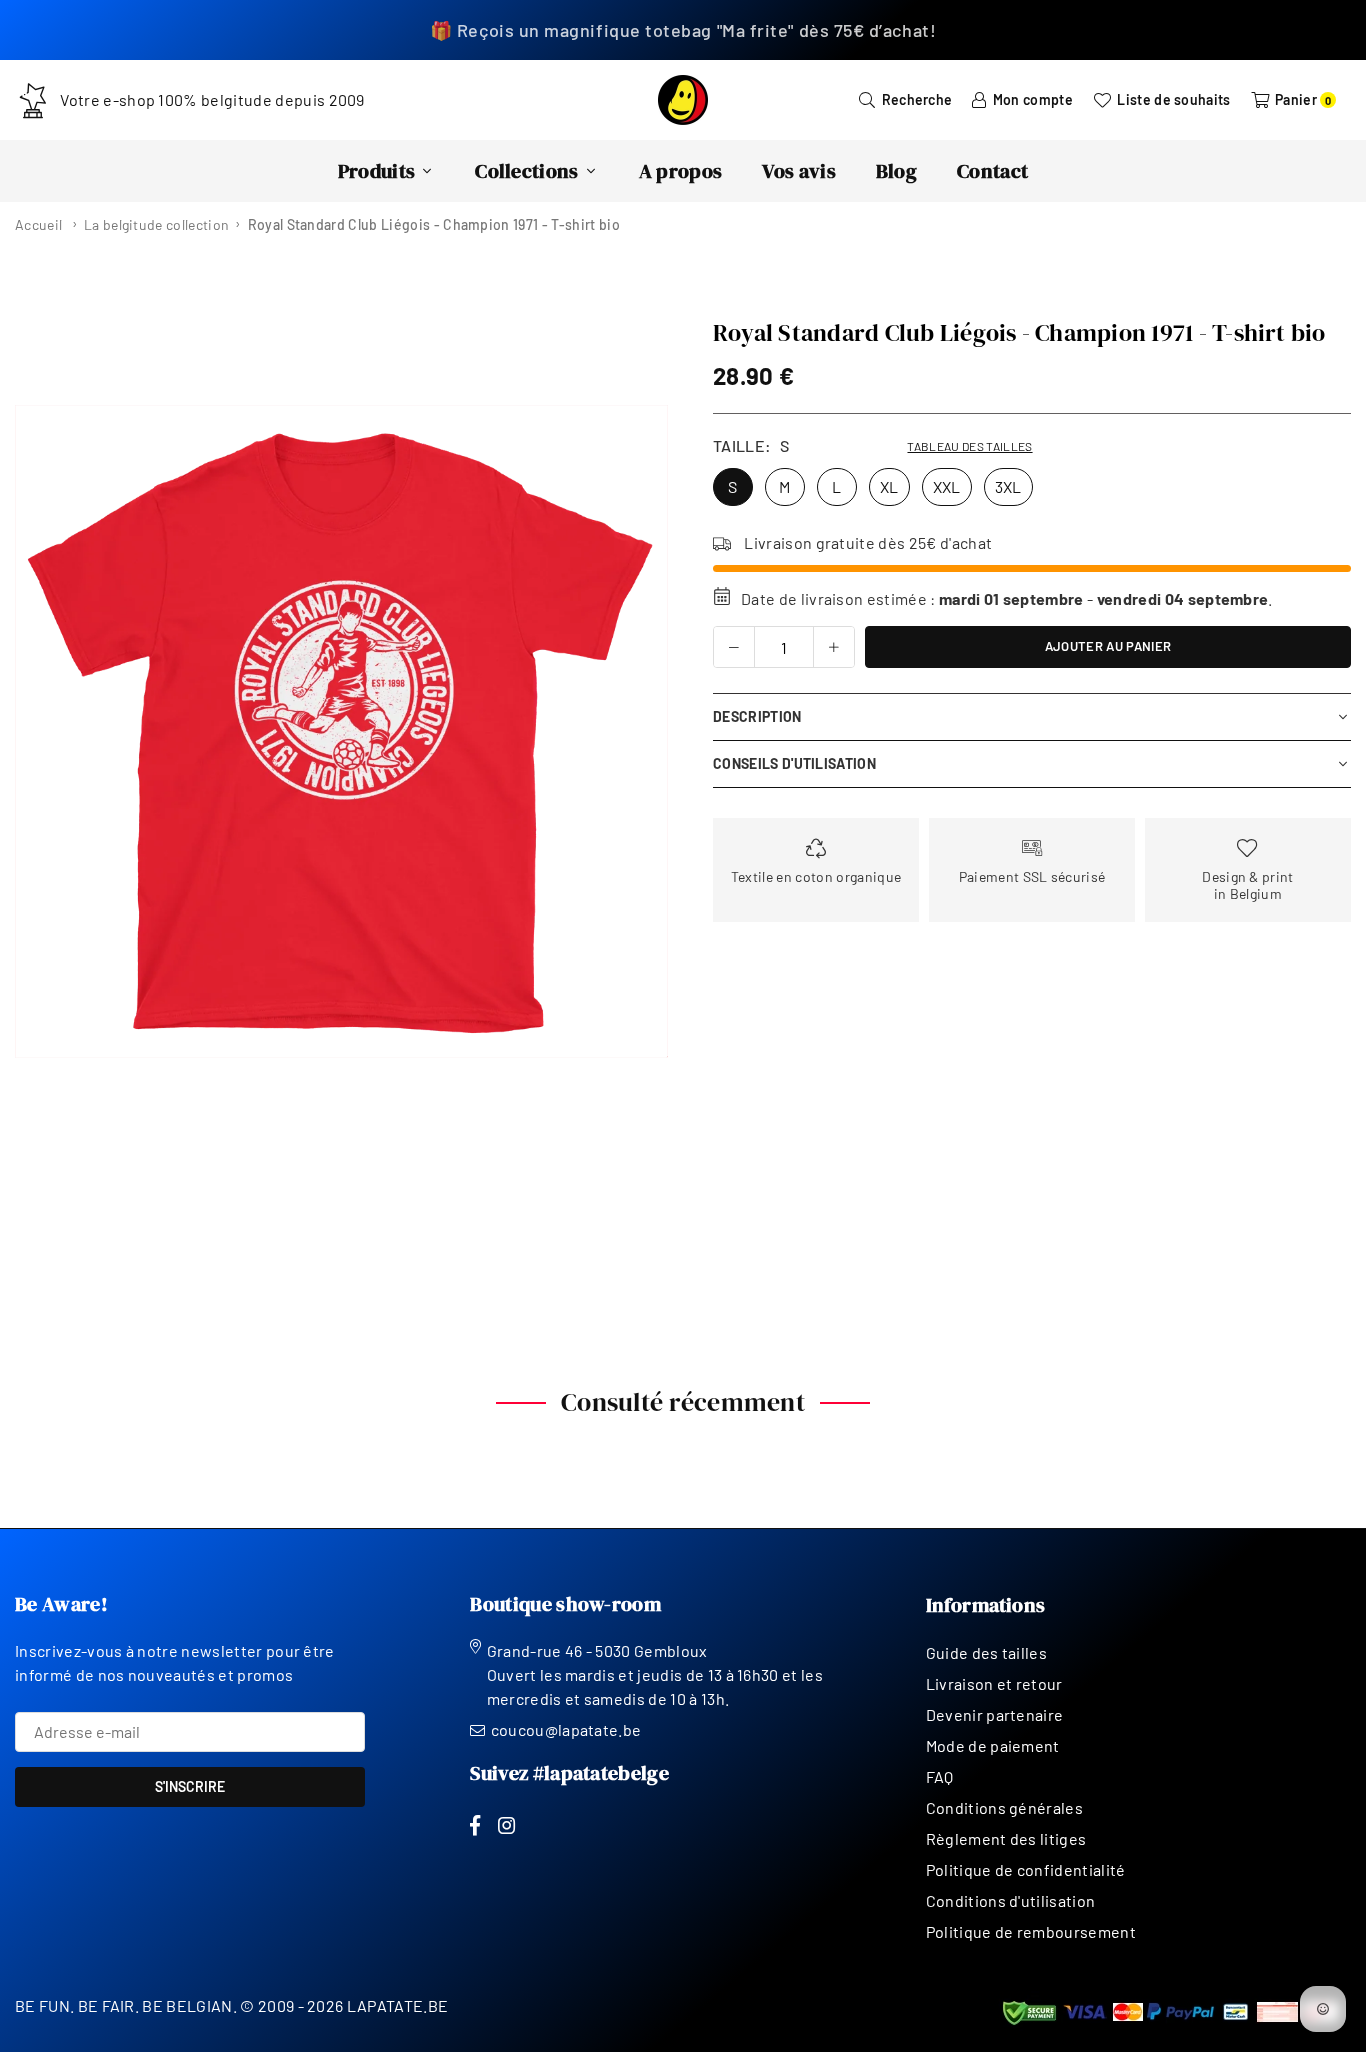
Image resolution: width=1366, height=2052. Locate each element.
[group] (341, 731)
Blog (896, 171)
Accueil (38, 224)
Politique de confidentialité (1026, 1869)
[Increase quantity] (834, 647)
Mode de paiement (993, 1745)
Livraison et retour (994, 1683)
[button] (640, 732)
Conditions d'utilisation (1011, 1900)
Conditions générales (1004, 1807)
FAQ (940, 1776)
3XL (1008, 486)
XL (889, 486)
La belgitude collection (156, 224)
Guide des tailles (986, 1652)
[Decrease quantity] (734, 647)
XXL (947, 486)
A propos (681, 171)
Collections (527, 171)
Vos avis (799, 171)
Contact (992, 171)
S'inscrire (190, 1786)
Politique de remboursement (1031, 1931)
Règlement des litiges (1006, 1838)
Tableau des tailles (969, 446)
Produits (377, 171)
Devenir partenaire (995, 1714)
